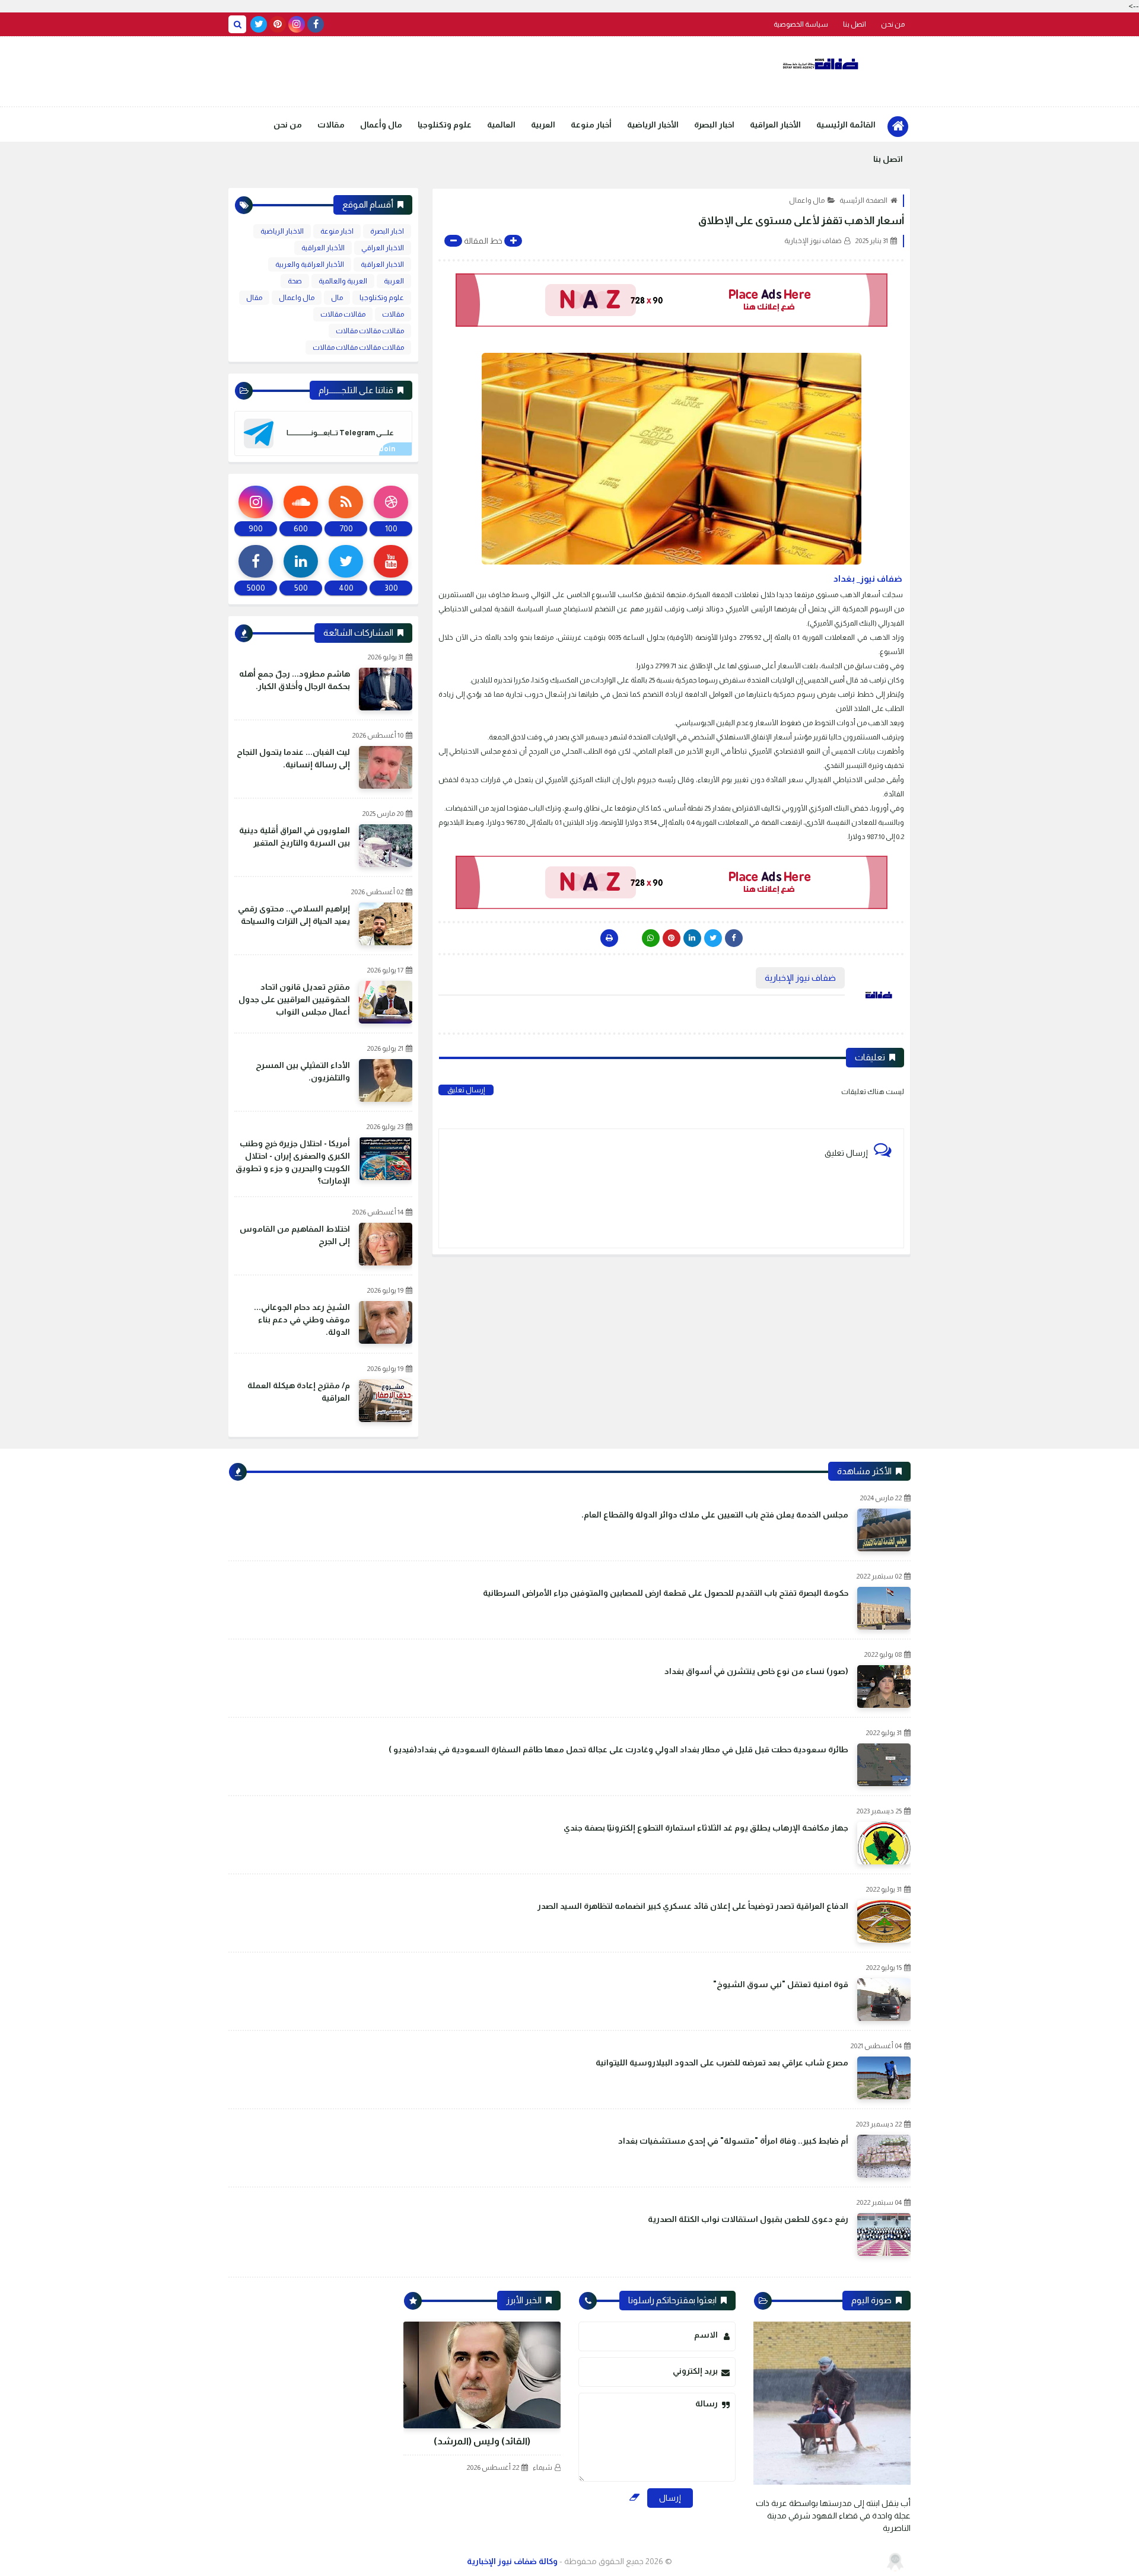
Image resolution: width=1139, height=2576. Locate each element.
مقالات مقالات (343, 314)
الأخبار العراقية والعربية (310, 264)
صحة (295, 281)
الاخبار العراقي (383, 248)
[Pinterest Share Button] (692, 938)
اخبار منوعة (337, 231)
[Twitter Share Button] (713, 938)
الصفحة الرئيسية (863, 200)
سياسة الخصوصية (801, 24)
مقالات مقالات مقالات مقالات (358, 347)
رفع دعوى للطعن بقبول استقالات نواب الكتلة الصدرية (748, 2219)
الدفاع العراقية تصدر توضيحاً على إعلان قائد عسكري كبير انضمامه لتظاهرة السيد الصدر (693, 1906)
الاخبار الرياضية (282, 231)
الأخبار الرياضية (653, 125)
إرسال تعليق (466, 1090)
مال (337, 298)
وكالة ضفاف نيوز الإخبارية (512, 2561)
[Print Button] (609, 938)
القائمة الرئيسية (846, 125)
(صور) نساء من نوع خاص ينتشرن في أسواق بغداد (756, 1671)
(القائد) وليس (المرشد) (482, 2441)
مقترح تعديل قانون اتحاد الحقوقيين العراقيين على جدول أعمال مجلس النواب (294, 999)
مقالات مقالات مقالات (370, 331)
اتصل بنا (855, 24)
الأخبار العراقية (775, 125)
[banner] (671, 300)
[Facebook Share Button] (734, 938)
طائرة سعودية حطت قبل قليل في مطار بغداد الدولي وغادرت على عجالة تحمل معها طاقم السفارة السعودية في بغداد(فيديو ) (618, 1749)
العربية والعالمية (343, 281)
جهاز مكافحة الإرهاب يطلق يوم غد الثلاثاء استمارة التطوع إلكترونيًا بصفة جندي (706, 1828)
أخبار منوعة (591, 125)
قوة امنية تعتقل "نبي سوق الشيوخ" (781, 1984)
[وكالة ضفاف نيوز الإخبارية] (822, 64)
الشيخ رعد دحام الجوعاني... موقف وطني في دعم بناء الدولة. (302, 1319)
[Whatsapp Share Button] (651, 938)
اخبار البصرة (714, 125)
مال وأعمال (381, 125)
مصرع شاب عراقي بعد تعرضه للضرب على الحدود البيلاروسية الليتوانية (722, 2062)
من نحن (893, 24)
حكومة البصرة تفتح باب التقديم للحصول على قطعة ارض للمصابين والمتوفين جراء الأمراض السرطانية (666, 1593)
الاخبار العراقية (382, 264)
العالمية (501, 125)
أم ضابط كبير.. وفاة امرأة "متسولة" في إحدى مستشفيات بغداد (733, 2141)
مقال (254, 298)
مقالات (331, 125)
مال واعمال (807, 200)
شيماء (543, 2467)
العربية (543, 125)
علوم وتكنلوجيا (445, 125)
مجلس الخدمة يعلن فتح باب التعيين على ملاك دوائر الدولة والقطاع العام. (715, 1515)
